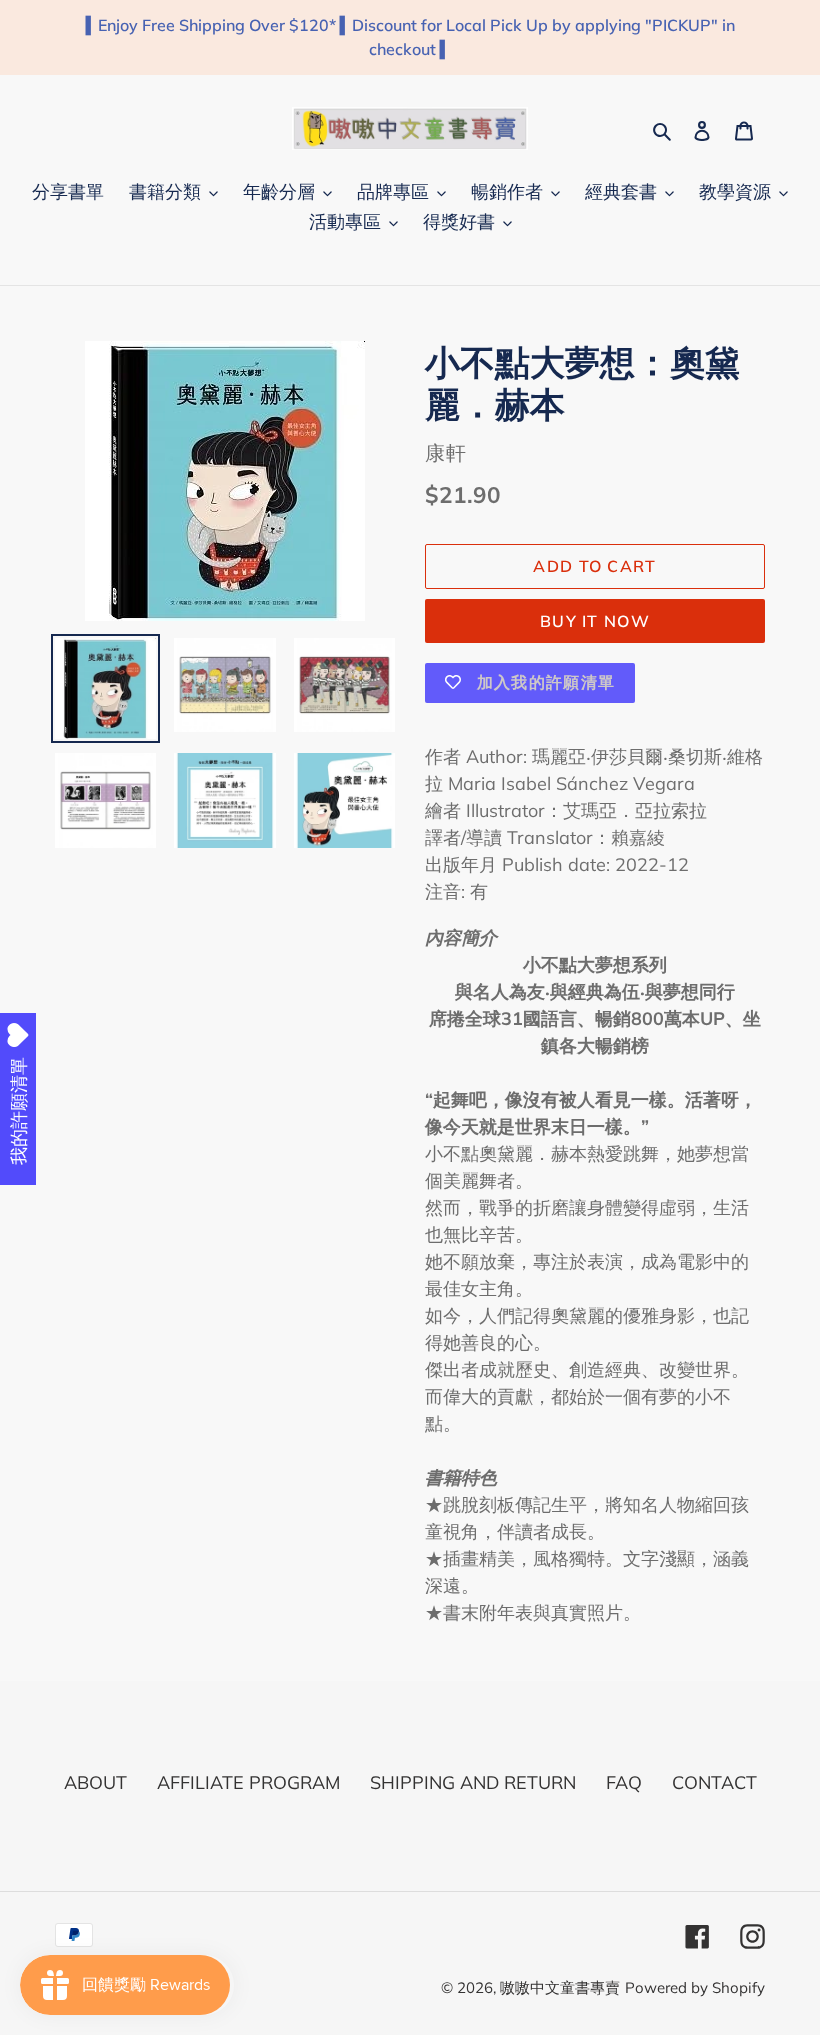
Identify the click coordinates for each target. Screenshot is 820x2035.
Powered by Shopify (695, 1987)
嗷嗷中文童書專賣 (560, 1987)
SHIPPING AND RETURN (473, 1782)
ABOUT (95, 1782)
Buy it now (595, 621)
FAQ (624, 1782)
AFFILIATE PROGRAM (248, 1782)
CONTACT (714, 1782)
